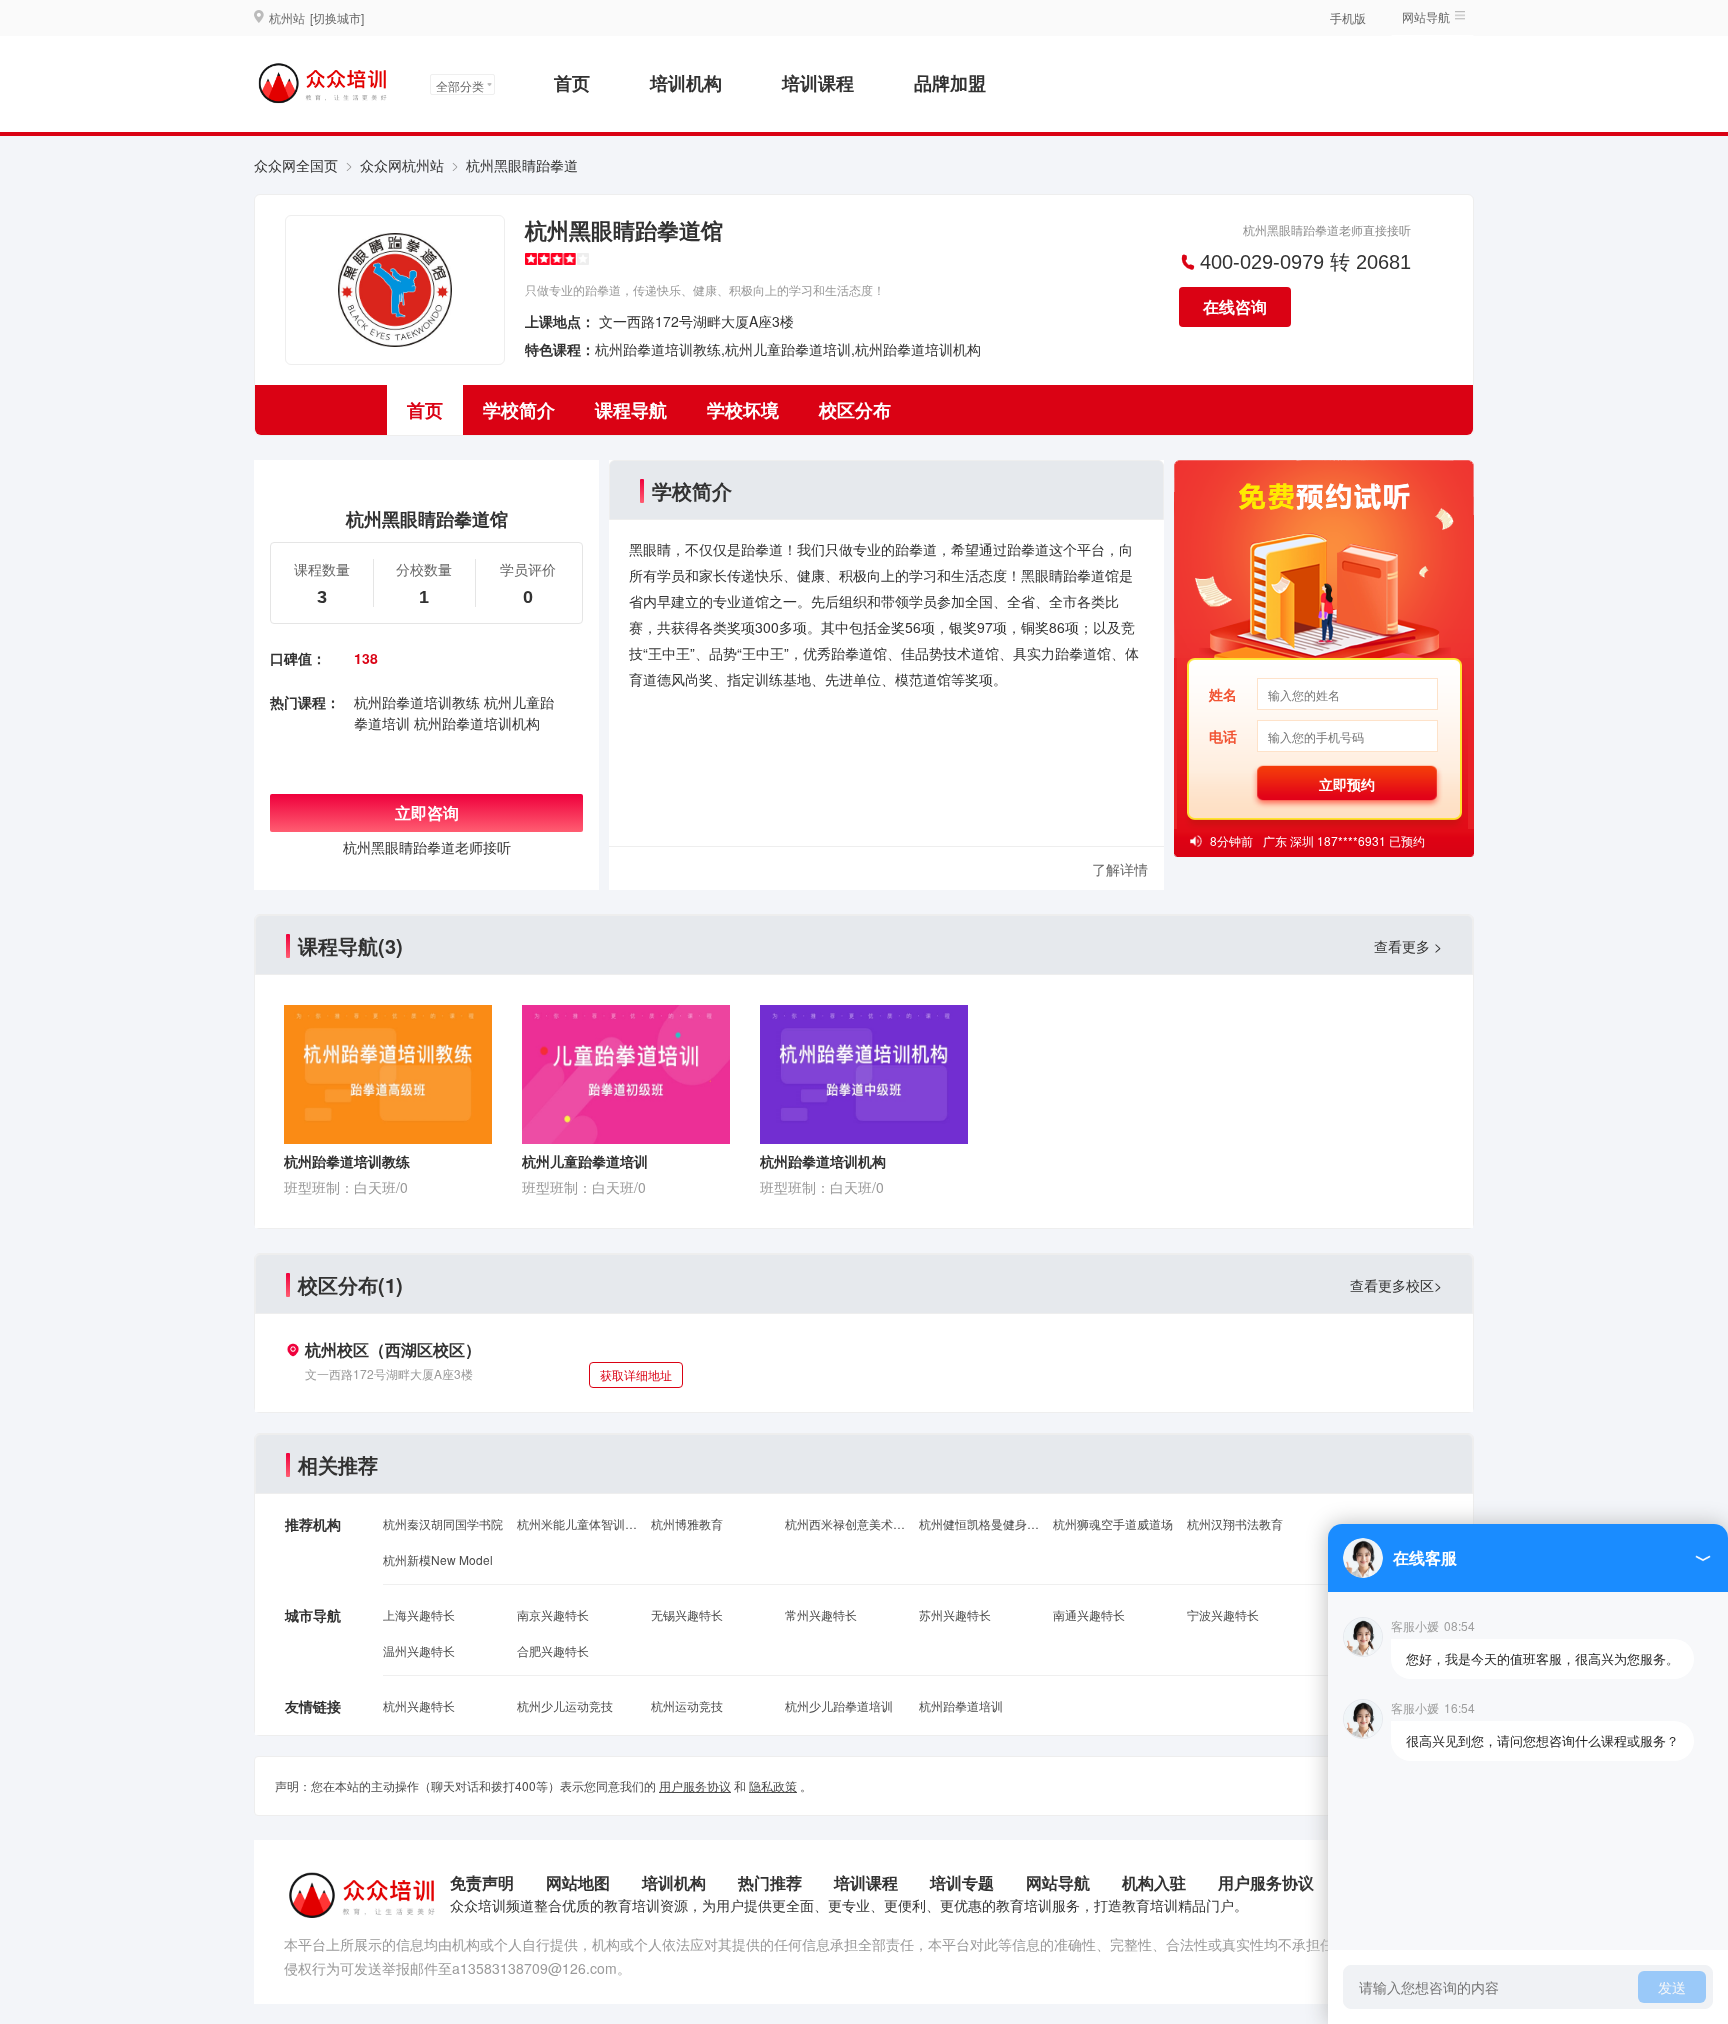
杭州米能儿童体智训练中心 (577, 1523)
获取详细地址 (636, 1374)
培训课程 (818, 83)
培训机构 (686, 83)
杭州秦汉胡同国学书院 (443, 1523)
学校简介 (519, 410)
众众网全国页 (296, 165)
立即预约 (1347, 784)
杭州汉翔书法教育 (1235, 1523)
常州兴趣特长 (821, 1614)
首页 (572, 83)
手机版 (1348, 17)
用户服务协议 (695, 1785)
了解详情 (1120, 869)
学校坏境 (743, 410)
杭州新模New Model (438, 1559)
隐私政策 (773, 1785)
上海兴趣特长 (419, 1614)
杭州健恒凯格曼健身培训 (979, 1523)
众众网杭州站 (402, 165)
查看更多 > (1408, 946)
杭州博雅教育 (687, 1523)
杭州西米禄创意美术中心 (845, 1523)
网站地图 (578, 1882)
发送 (1672, 1987)
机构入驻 (1154, 1882)
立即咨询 (427, 812)
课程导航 (631, 410)
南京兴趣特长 (553, 1614)
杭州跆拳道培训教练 (417, 702)
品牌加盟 (950, 83)
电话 (1223, 736)
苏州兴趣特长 (955, 1614)
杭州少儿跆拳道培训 (839, 1705)
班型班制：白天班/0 (346, 1187)
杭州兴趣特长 (419, 1705)
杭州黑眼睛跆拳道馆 (624, 230)
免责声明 (482, 1882)
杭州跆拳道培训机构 (477, 723)
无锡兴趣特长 (687, 1614)
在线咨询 (1235, 306)
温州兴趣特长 (419, 1650)
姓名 (1223, 694)
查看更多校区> (1396, 1285)
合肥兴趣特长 (553, 1650)
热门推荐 (770, 1882)
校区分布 (855, 410)
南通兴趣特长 (1089, 1614)
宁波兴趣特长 (1223, 1614)
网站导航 (1058, 1882)
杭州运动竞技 (687, 1705)
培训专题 (962, 1882)
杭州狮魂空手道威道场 (1113, 1523)
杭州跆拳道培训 (961, 1705)
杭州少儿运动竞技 (565, 1705)
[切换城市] (337, 17)
